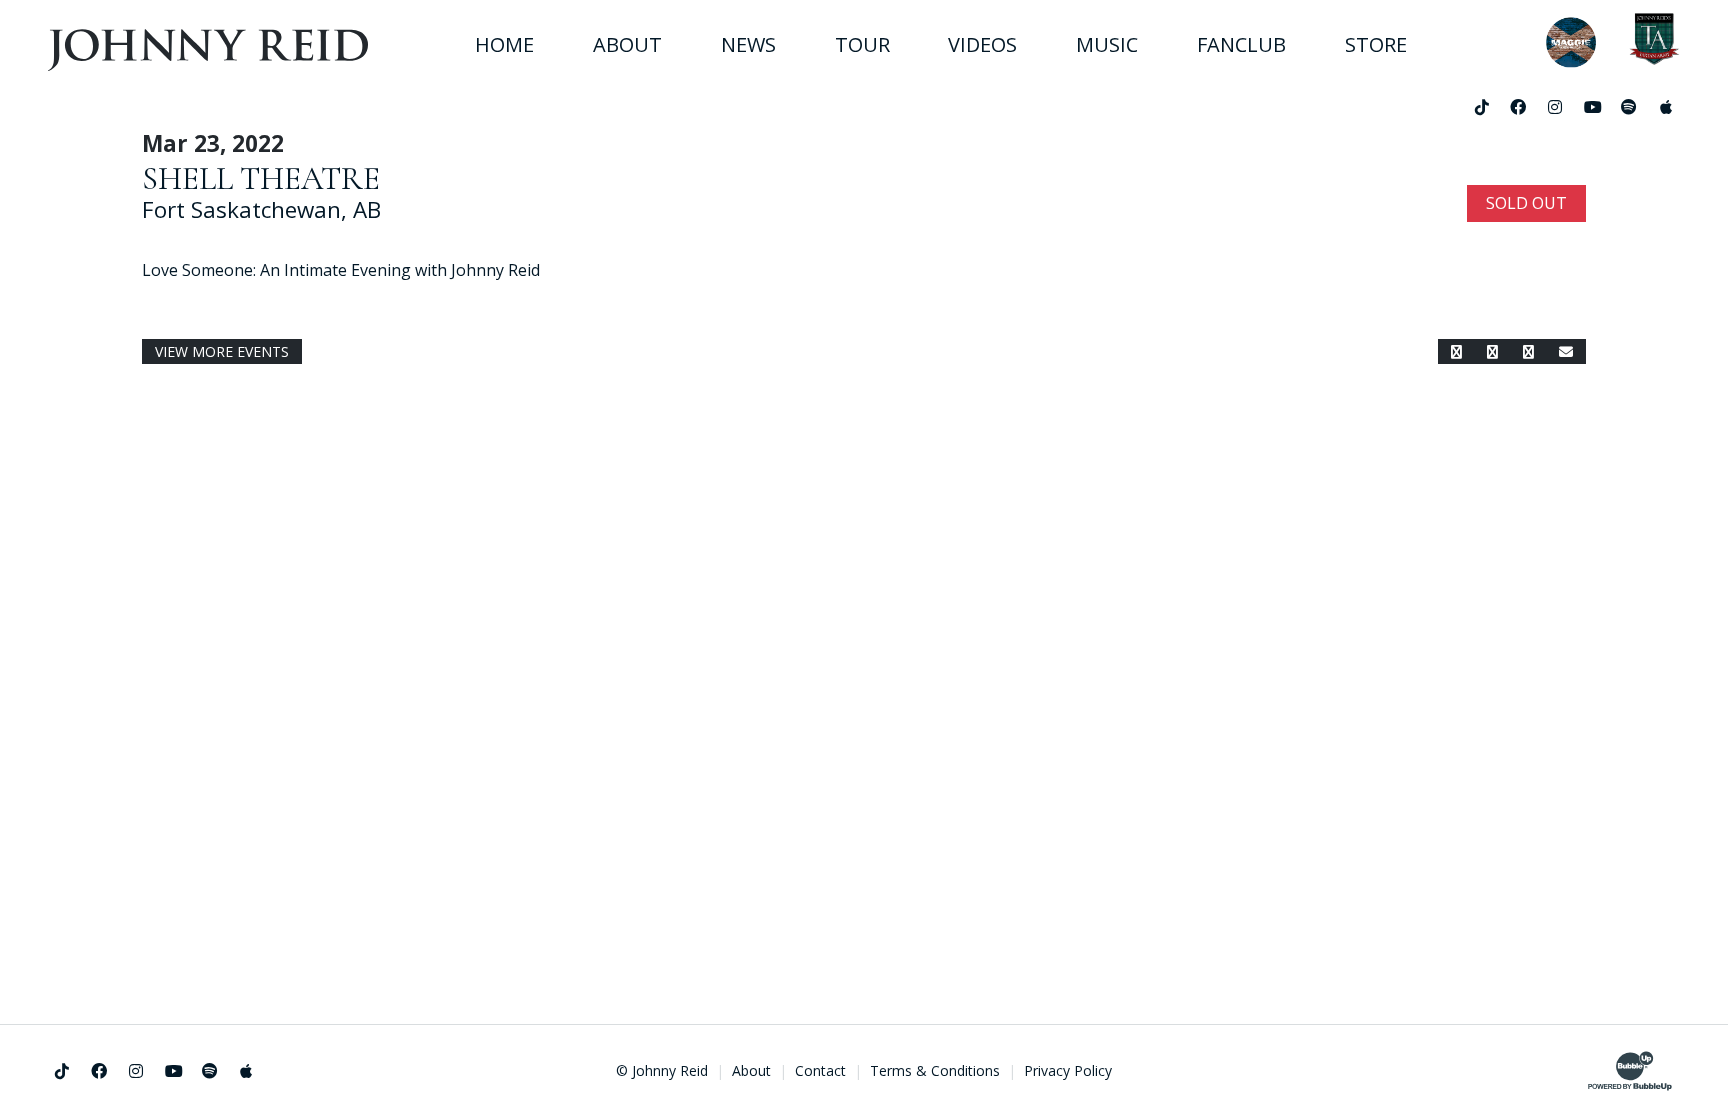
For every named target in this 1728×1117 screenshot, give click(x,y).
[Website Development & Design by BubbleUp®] (1630, 1071)
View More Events (222, 351)
